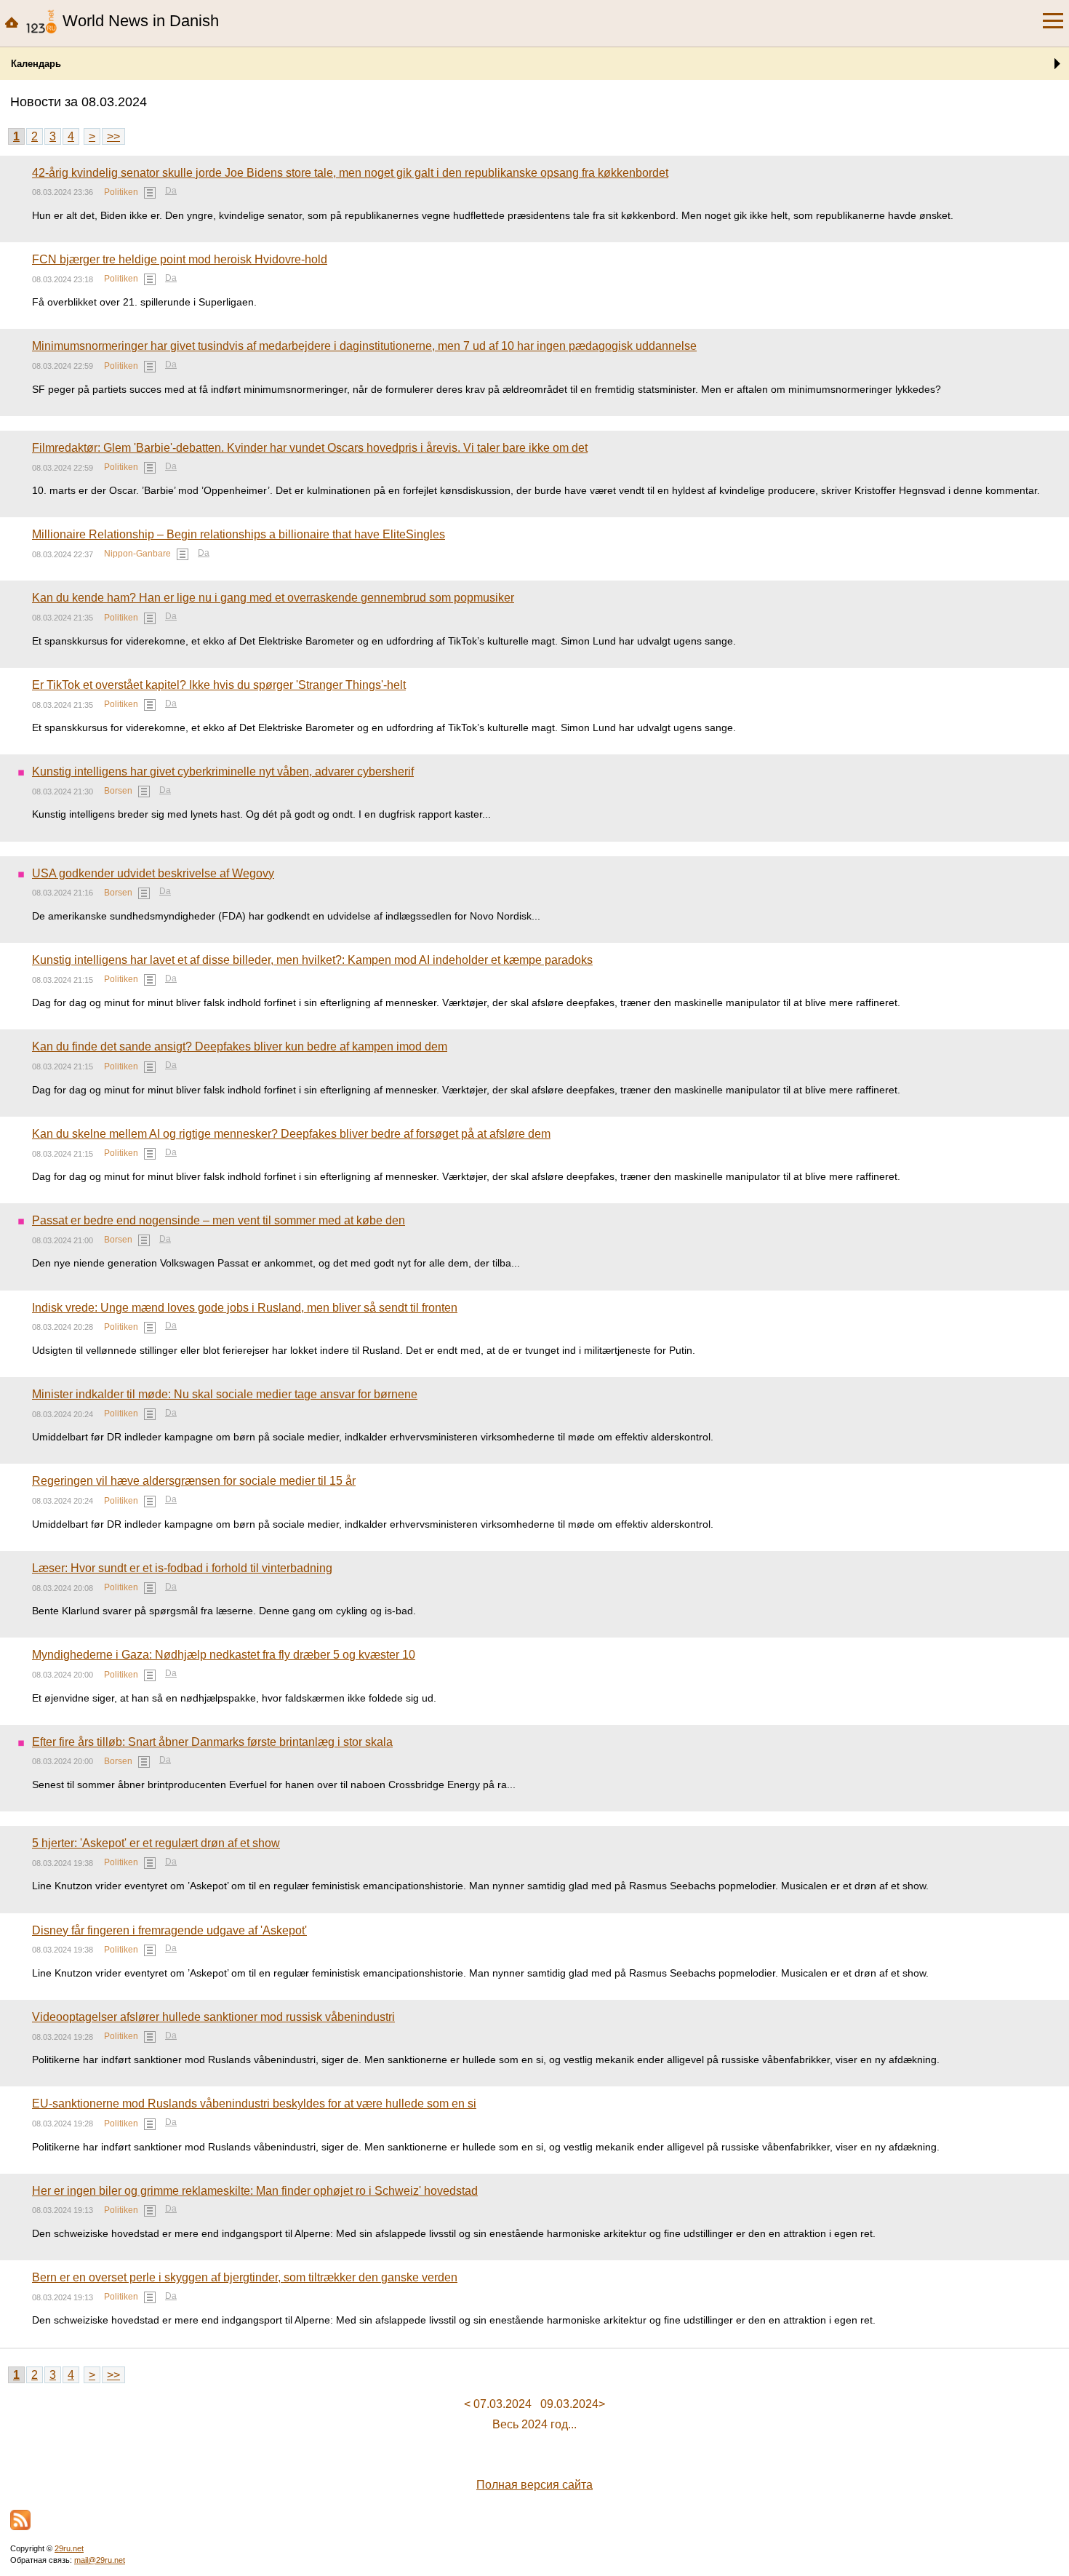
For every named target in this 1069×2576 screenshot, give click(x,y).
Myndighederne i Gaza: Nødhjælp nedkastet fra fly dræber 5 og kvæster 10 (224, 1655)
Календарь (36, 64)
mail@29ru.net (100, 2560)
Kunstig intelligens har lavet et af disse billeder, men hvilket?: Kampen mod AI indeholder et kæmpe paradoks (312, 960)
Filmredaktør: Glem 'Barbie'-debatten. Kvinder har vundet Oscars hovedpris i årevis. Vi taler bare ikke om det (310, 448)
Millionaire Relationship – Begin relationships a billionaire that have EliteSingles (239, 534)
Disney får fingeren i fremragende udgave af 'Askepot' (169, 1930)
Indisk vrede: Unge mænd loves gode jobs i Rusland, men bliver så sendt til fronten (245, 1308)
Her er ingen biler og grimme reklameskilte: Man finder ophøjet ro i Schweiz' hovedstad (255, 2191)
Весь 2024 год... (534, 2424)
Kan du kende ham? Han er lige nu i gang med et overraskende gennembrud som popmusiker (273, 598)
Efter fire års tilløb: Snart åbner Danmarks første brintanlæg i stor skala (212, 1742)
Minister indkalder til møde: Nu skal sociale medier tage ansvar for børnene (225, 1394)
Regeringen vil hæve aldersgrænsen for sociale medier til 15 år (194, 1481)
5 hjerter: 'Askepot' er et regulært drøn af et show (156, 1843)
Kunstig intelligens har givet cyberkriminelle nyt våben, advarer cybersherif (223, 771)
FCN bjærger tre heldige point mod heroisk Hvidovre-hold (180, 259)
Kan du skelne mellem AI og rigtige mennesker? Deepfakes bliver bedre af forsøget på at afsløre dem (291, 1134)
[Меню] (1053, 21)
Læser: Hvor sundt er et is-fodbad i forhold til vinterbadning (182, 1568)
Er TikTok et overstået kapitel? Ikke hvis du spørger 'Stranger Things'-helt (219, 685)
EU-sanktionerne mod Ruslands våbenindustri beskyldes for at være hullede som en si (254, 2104)
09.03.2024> (573, 2404)
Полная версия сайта (534, 2485)
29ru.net (69, 2548)
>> (113, 136)
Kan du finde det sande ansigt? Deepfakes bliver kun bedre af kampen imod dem (240, 1046)
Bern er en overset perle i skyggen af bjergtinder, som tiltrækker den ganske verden (245, 2277)
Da (171, 191)
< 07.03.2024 (498, 2404)
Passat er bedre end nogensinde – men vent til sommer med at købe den (219, 1220)
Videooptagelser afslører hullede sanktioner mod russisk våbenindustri (213, 2017)
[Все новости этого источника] (150, 193)
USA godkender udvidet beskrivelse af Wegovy (153, 873)
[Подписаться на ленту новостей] (20, 2520)
